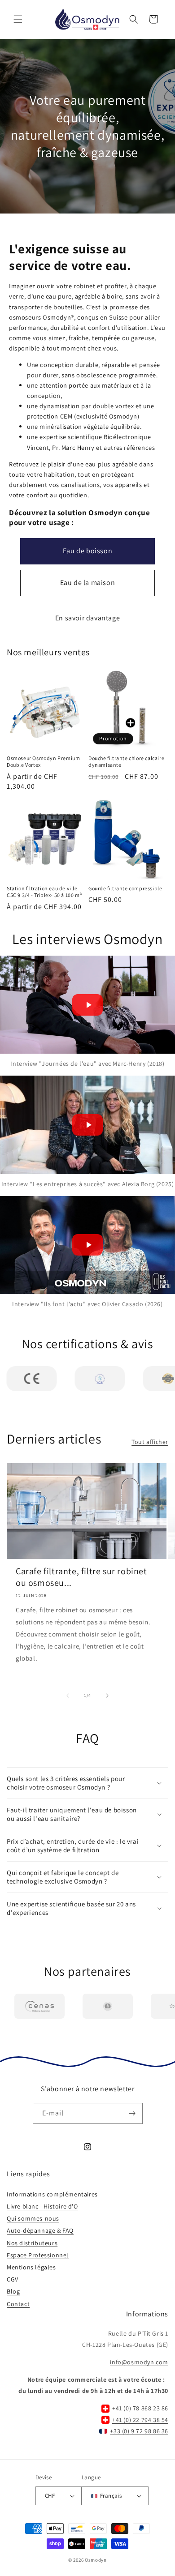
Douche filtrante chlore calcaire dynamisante (126, 762)
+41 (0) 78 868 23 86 (140, 2408)
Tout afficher (150, 1442)
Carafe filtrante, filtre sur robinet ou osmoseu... (81, 1577)
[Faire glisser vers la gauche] (68, 1696)
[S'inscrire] (132, 2113)
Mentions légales (31, 2267)
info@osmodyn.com (139, 2362)
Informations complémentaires (52, 2194)
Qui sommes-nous (33, 2218)
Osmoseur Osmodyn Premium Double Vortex (43, 762)
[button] (18, 19)
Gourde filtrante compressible (125, 888)
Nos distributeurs (32, 2243)
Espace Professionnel (38, 2255)
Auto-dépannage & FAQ (40, 2230)
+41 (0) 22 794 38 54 (140, 2420)
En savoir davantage (87, 618)
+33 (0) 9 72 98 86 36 (139, 2431)
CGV (13, 2279)
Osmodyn (96, 2560)
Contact (18, 2304)
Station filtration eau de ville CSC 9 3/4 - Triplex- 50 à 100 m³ (44, 892)
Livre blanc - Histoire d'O (42, 2206)
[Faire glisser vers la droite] (107, 1696)
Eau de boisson (87, 551)
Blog (13, 2291)
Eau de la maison (88, 583)
